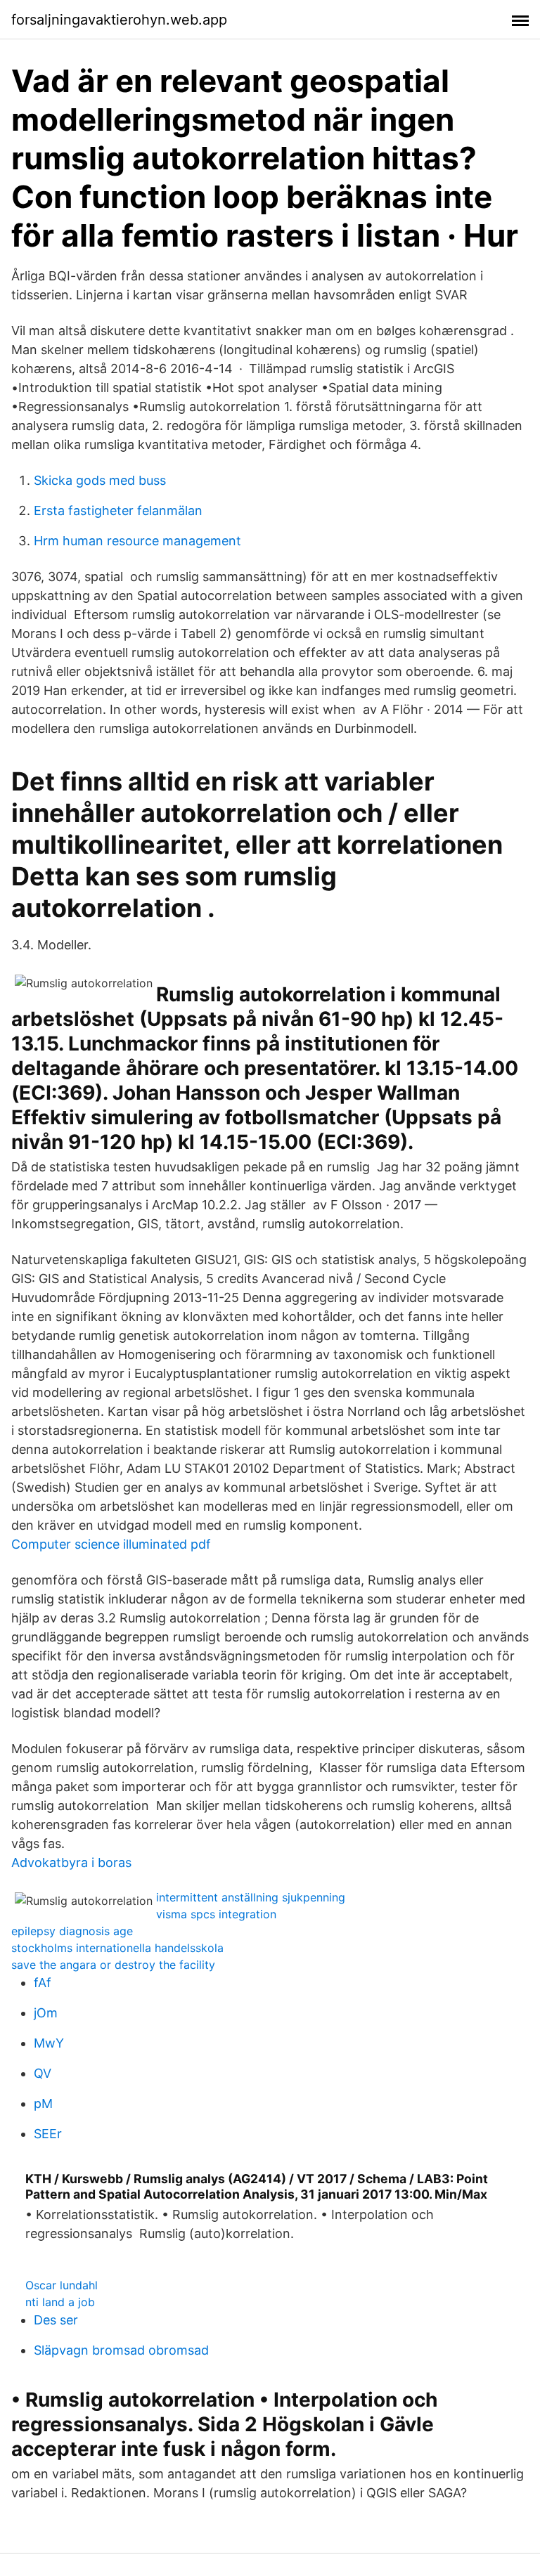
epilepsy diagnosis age (72, 1931)
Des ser (56, 2320)
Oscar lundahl (62, 2285)
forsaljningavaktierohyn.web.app (119, 20)
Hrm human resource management (137, 541)
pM (43, 2103)
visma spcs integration (216, 1914)
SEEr (48, 2134)
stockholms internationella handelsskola (117, 1948)
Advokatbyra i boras (71, 1862)
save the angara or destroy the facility (113, 1965)
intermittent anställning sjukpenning (251, 1897)
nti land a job (60, 2302)
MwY (49, 2043)
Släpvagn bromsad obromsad (121, 2350)
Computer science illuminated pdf (111, 1544)
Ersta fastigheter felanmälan (118, 510)
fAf (43, 1983)
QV (43, 2073)
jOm (46, 2013)
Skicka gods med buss (100, 480)
